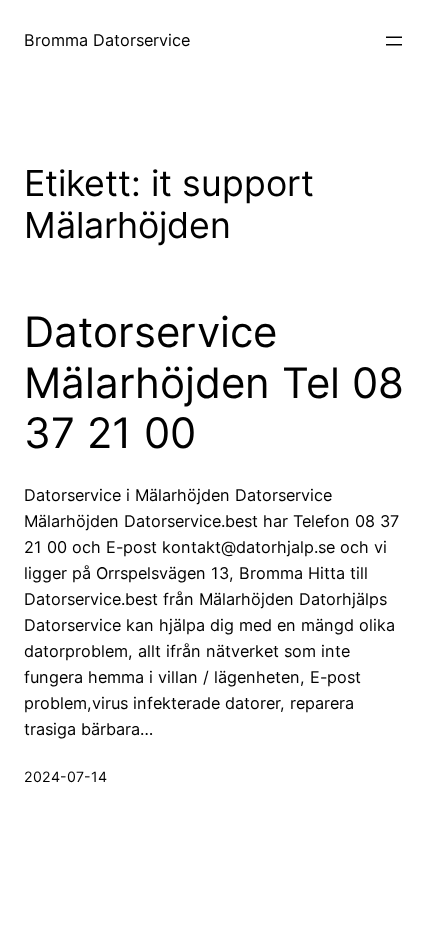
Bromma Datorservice (107, 40)
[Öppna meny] (394, 41)
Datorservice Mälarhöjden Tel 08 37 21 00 (214, 382)
